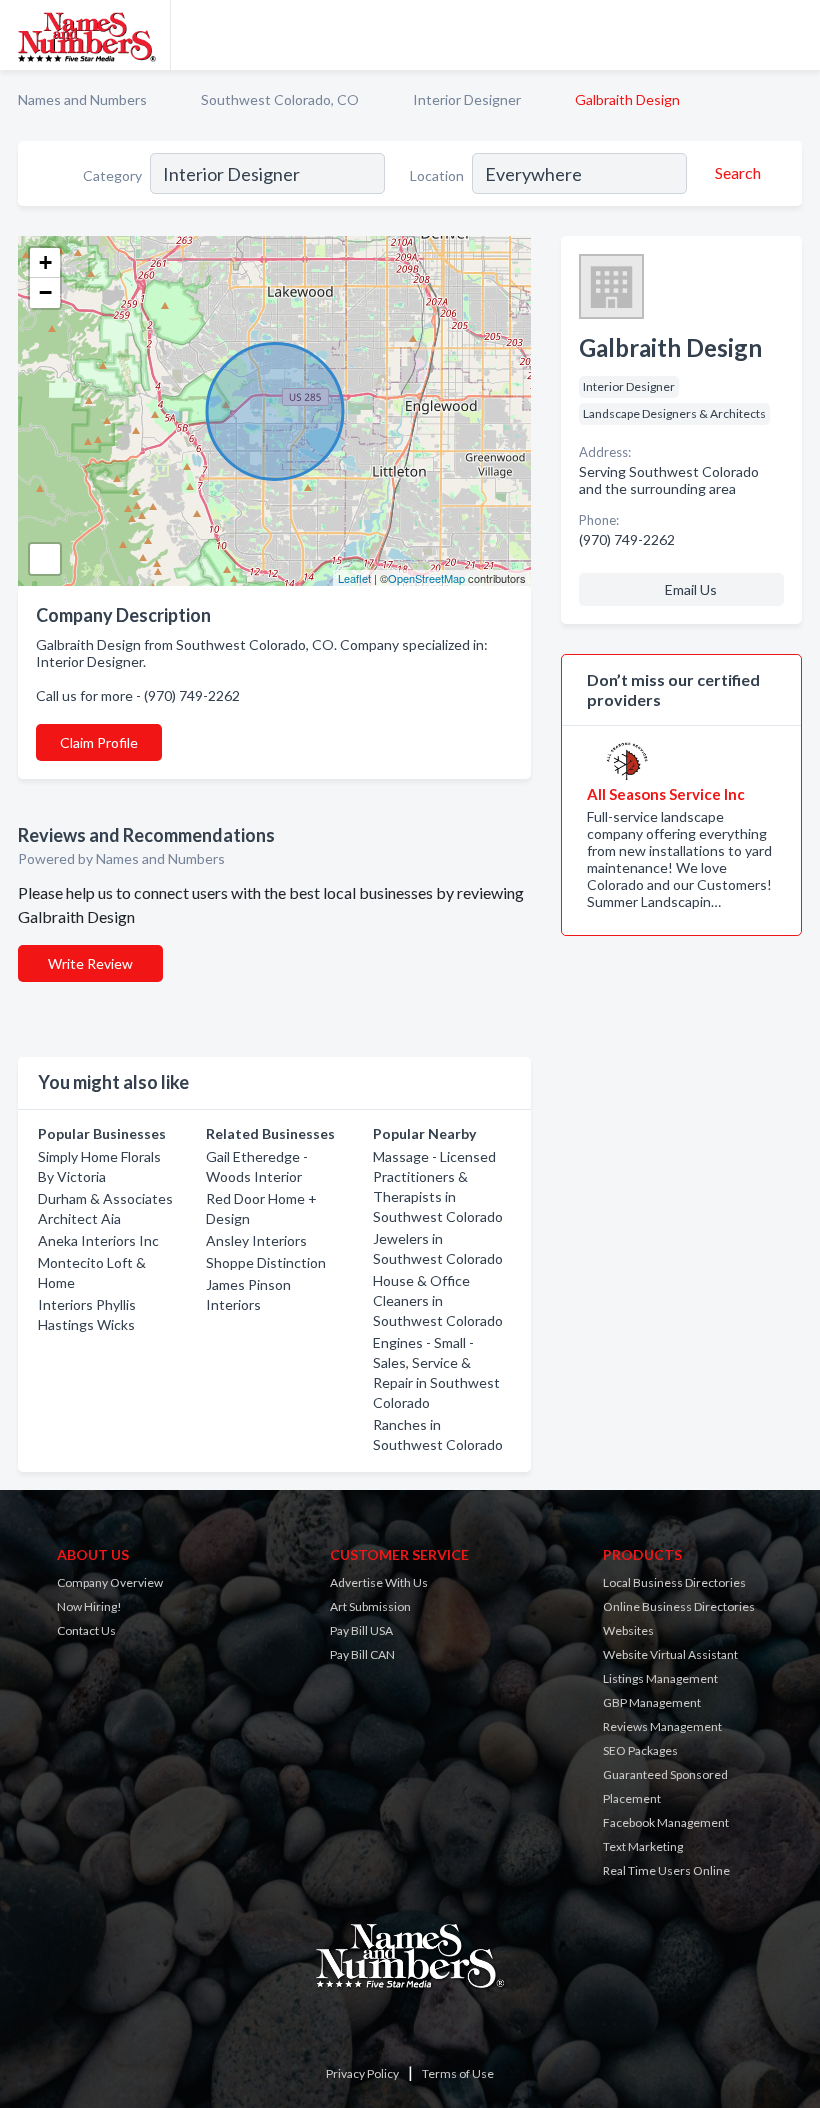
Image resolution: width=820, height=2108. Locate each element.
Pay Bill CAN (362, 1654)
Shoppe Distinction (266, 1262)
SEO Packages (640, 1750)
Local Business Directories (674, 1582)
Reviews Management (662, 1726)
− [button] (45, 292)
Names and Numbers (82, 99)
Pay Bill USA (361, 1630)
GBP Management (652, 1702)
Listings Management (660, 1678)
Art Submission (370, 1606)
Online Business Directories (679, 1606)
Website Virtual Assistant (670, 1654)
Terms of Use (458, 2073)
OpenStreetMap (426, 578)
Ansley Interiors (256, 1240)
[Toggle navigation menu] (793, 35)
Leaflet (354, 578)
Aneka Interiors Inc (98, 1240)
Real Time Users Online (666, 1870)
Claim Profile (99, 742)
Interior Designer (467, 99)
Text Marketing (643, 1846)
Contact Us (86, 1630)
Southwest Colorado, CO (280, 99)
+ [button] (45, 262)
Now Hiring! (89, 1606)
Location (437, 175)
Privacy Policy (362, 2073)
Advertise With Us (379, 1582)
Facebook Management (666, 1822)
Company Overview (110, 1582)
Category (112, 175)
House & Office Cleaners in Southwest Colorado (438, 1300)
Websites (628, 1630)
